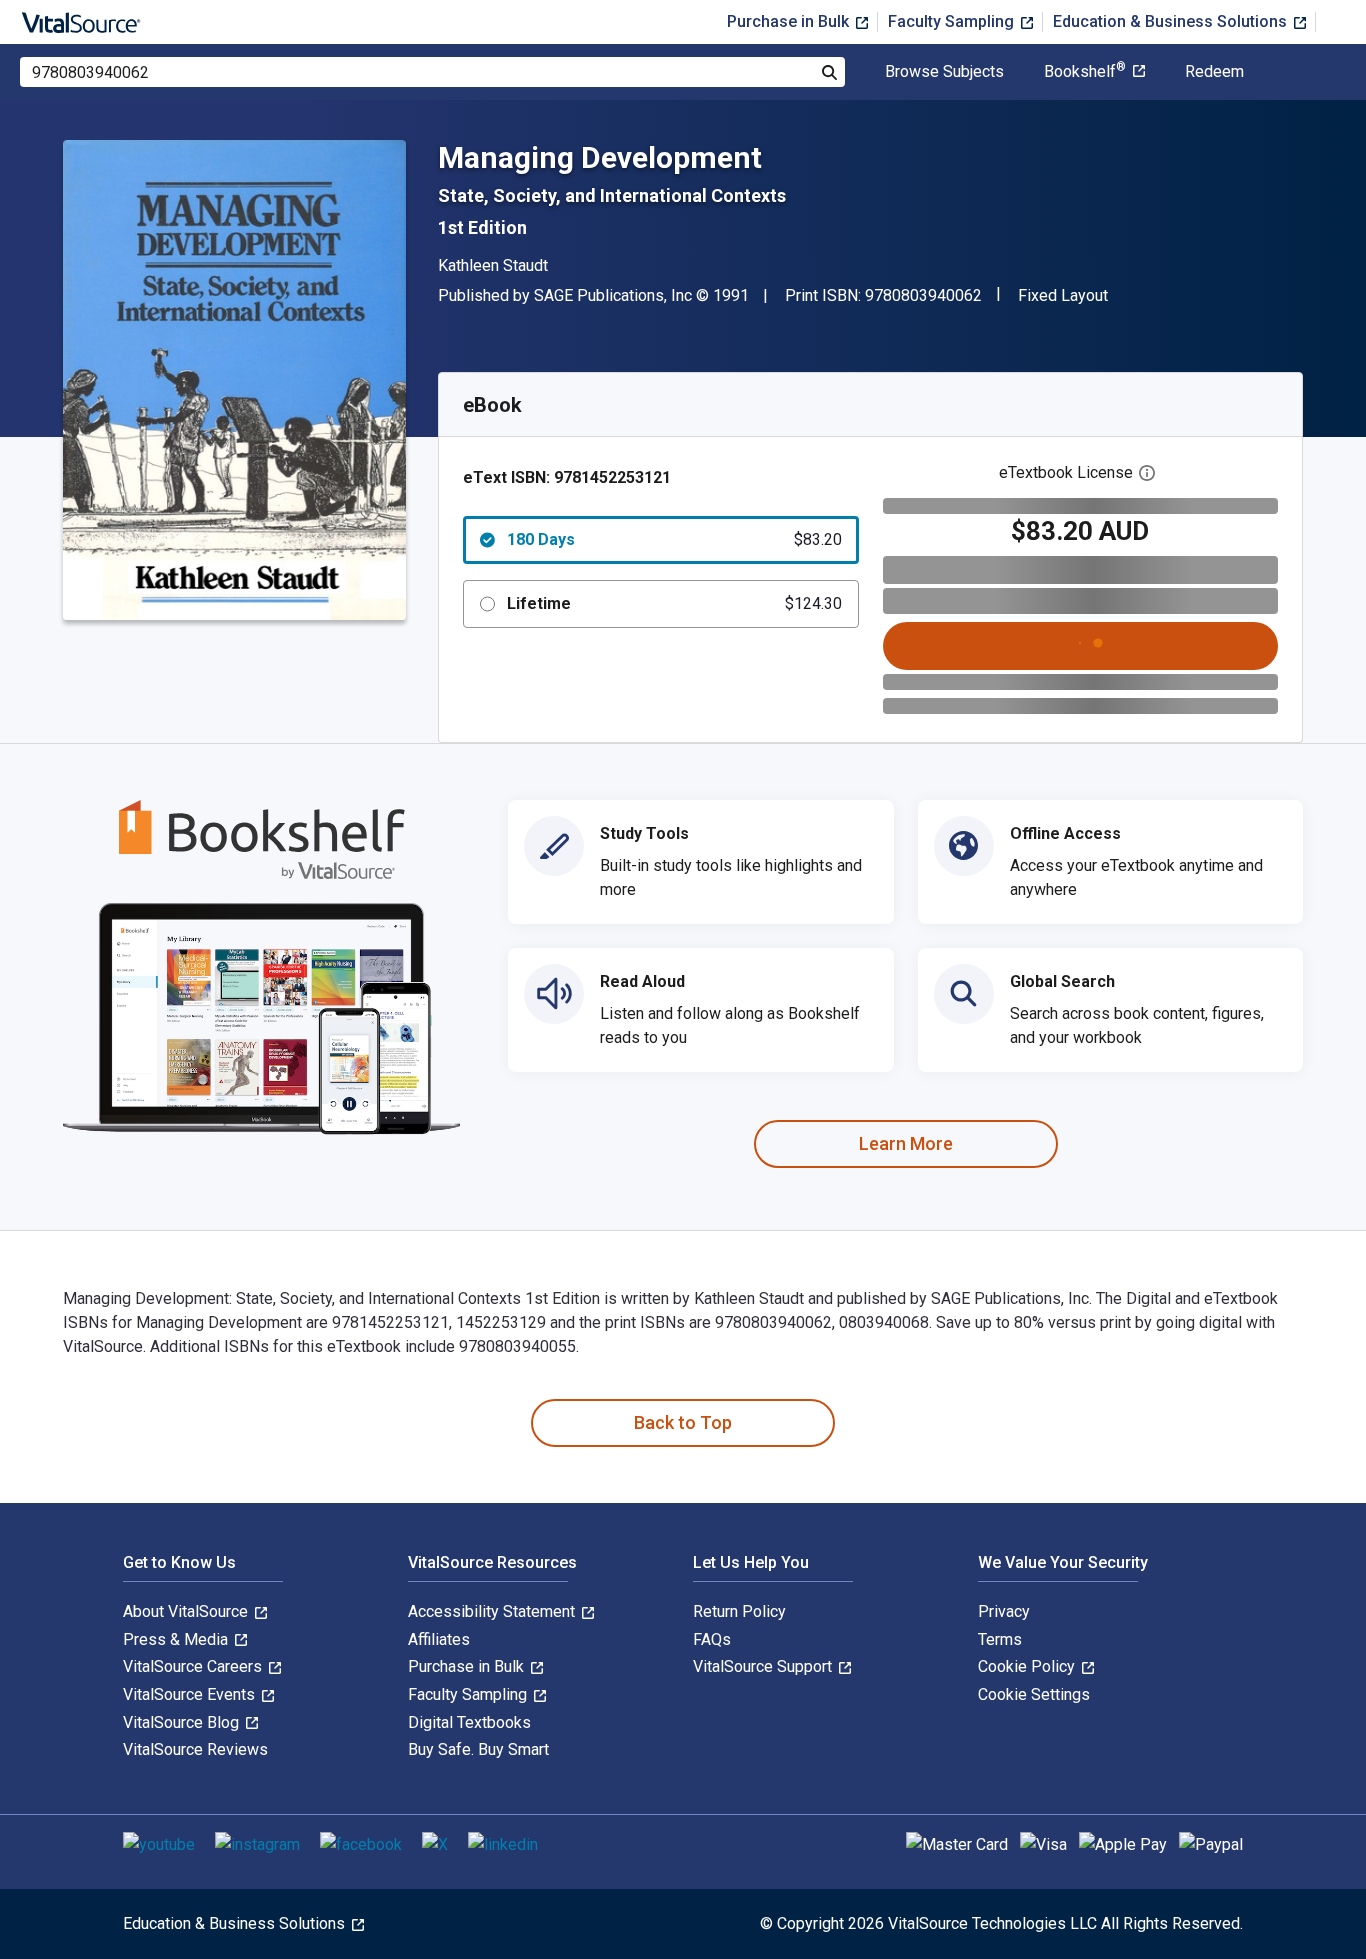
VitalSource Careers (194, 1666)
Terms (1000, 1639)
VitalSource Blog (183, 1722)
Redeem (1214, 72)
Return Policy (739, 1611)
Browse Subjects (944, 72)
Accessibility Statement (493, 1611)
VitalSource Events (191, 1694)
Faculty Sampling (953, 21)
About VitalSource (187, 1611)
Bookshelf (1085, 72)
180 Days (674, 539)
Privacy (1004, 1611)
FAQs (712, 1639)
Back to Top (683, 1422)
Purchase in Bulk (790, 21)
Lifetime (674, 603)
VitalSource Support (764, 1666)
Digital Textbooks (469, 1722)
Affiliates (439, 1639)
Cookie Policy (1028, 1666)
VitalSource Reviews (195, 1749)
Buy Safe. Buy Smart (478, 1749)
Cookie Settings (1034, 1694)
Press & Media (177, 1639)
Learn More (906, 1143)
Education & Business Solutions (1172, 21)
